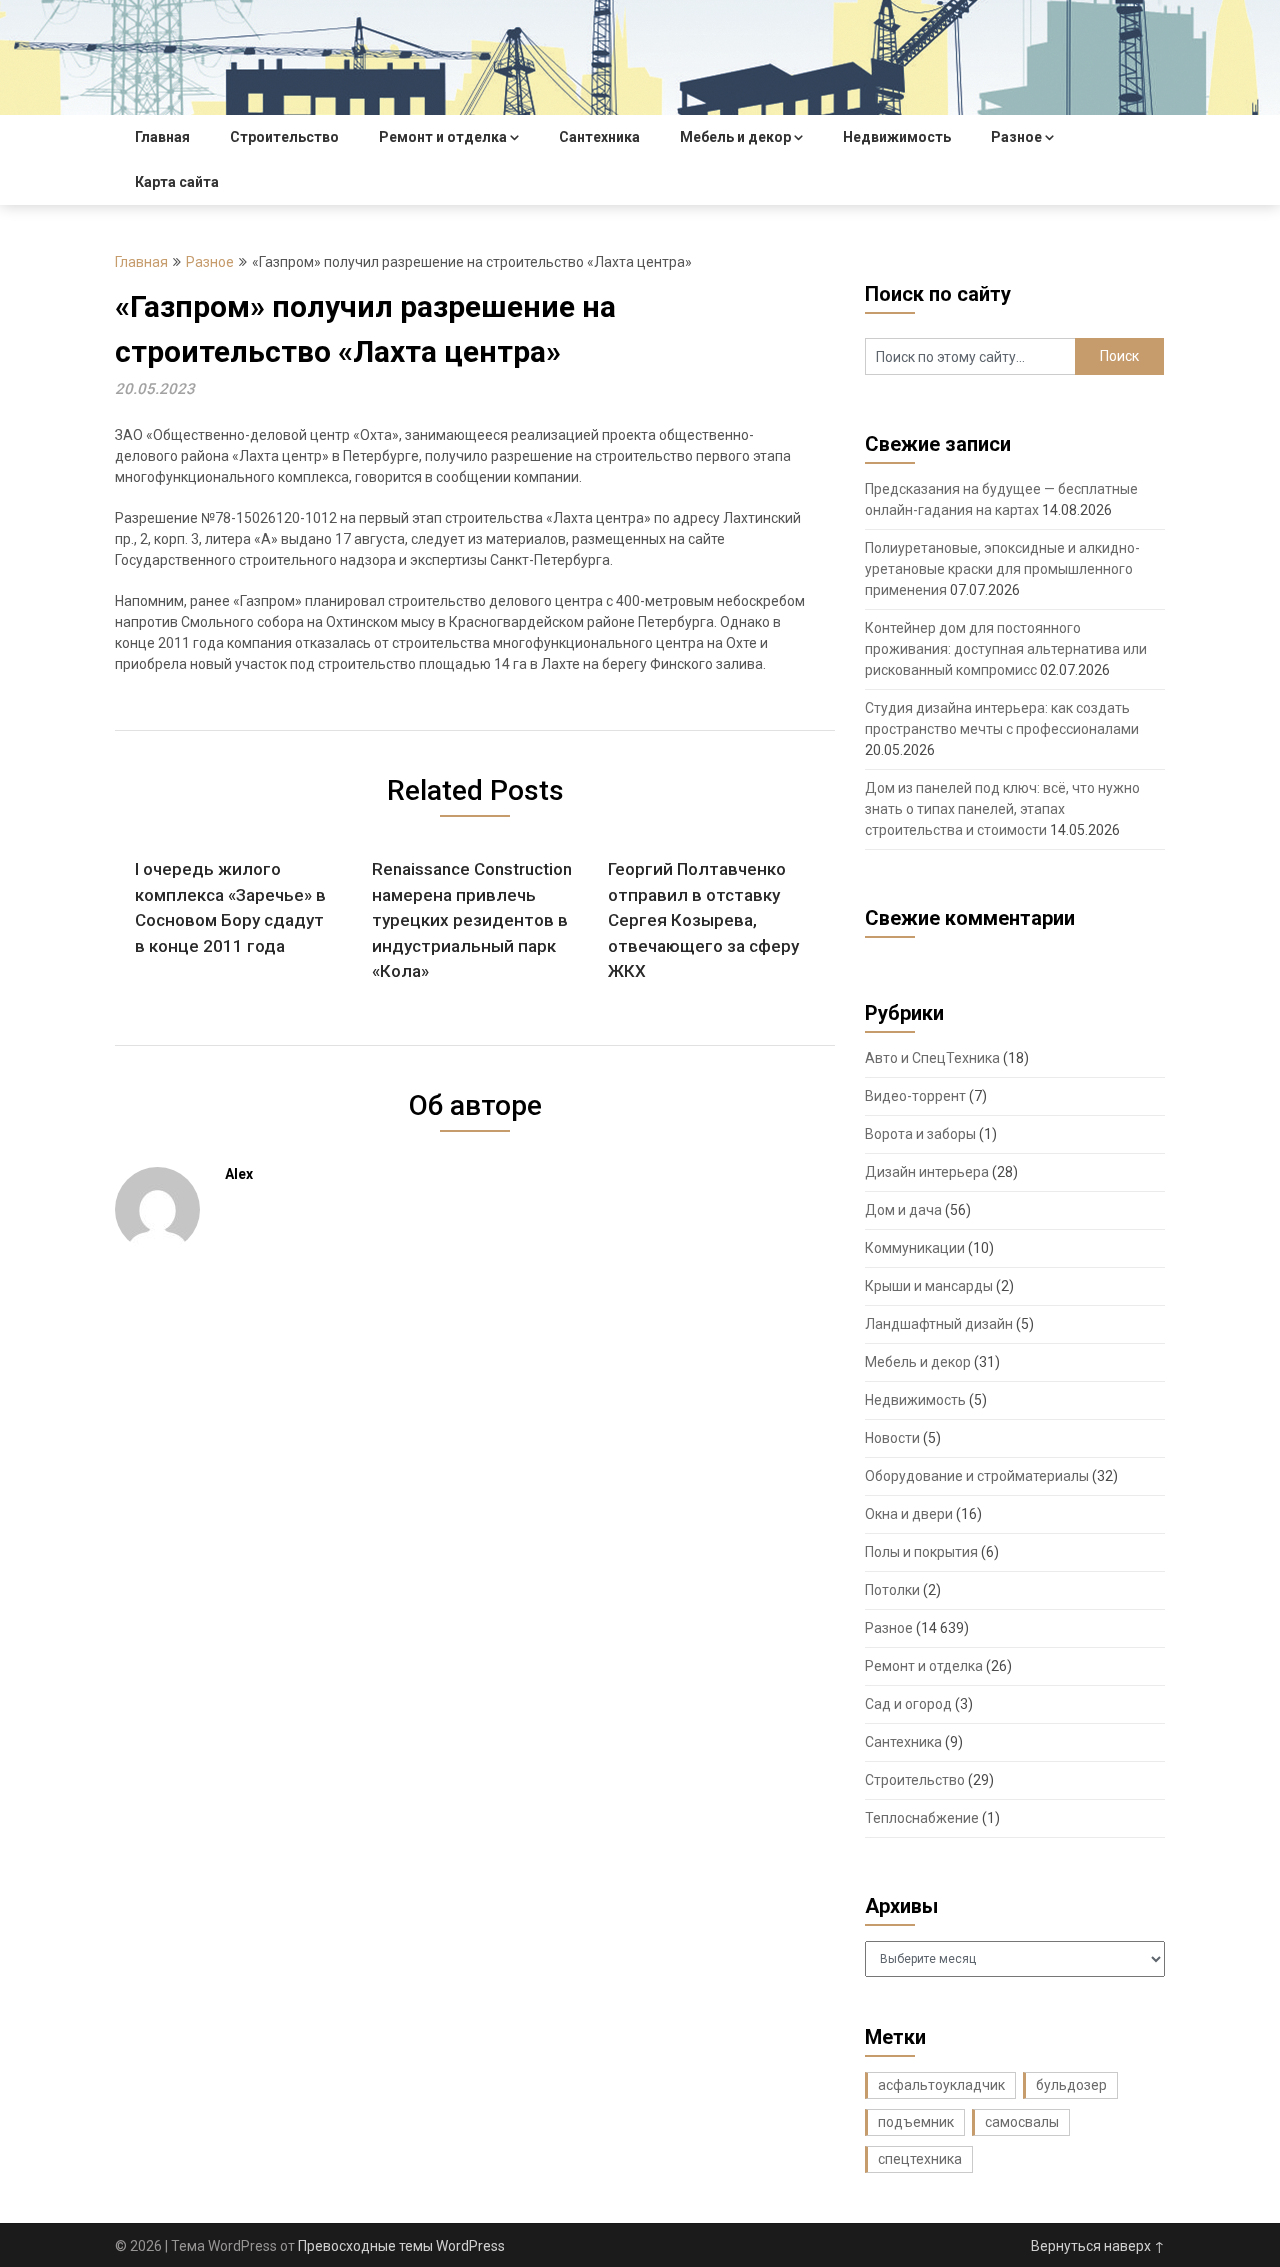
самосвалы (1022, 2122)
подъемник (916, 2122)
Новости (892, 1438)
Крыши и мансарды (929, 1286)
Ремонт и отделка (443, 137)
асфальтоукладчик (941, 2085)
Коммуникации (915, 1248)
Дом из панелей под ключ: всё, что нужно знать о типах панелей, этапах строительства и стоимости (1002, 809)
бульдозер (1071, 2085)
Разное (1016, 137)
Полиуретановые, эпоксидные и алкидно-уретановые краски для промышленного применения (1002, 569)
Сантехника (599, 137)
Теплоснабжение (922, 1818)
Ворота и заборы (920, 1134)
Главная (162, 137)
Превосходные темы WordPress (401, 2246)
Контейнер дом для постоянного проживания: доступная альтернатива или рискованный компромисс (1006, 649)
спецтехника (920, 2159)
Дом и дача (903, 1210)
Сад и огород (908, 1704)
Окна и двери (909, 1514)
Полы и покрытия (921, 1552)
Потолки (892, 1590)
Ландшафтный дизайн (939, 1324)
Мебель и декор (735, 137)
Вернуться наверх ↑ (1098, 2246)
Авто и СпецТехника (932, 1058)
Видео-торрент (915, 1096)
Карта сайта (177, 182)
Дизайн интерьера (927, 1172)
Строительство (284, 137)
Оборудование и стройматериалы (977, 1476)
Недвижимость (897, 137)
